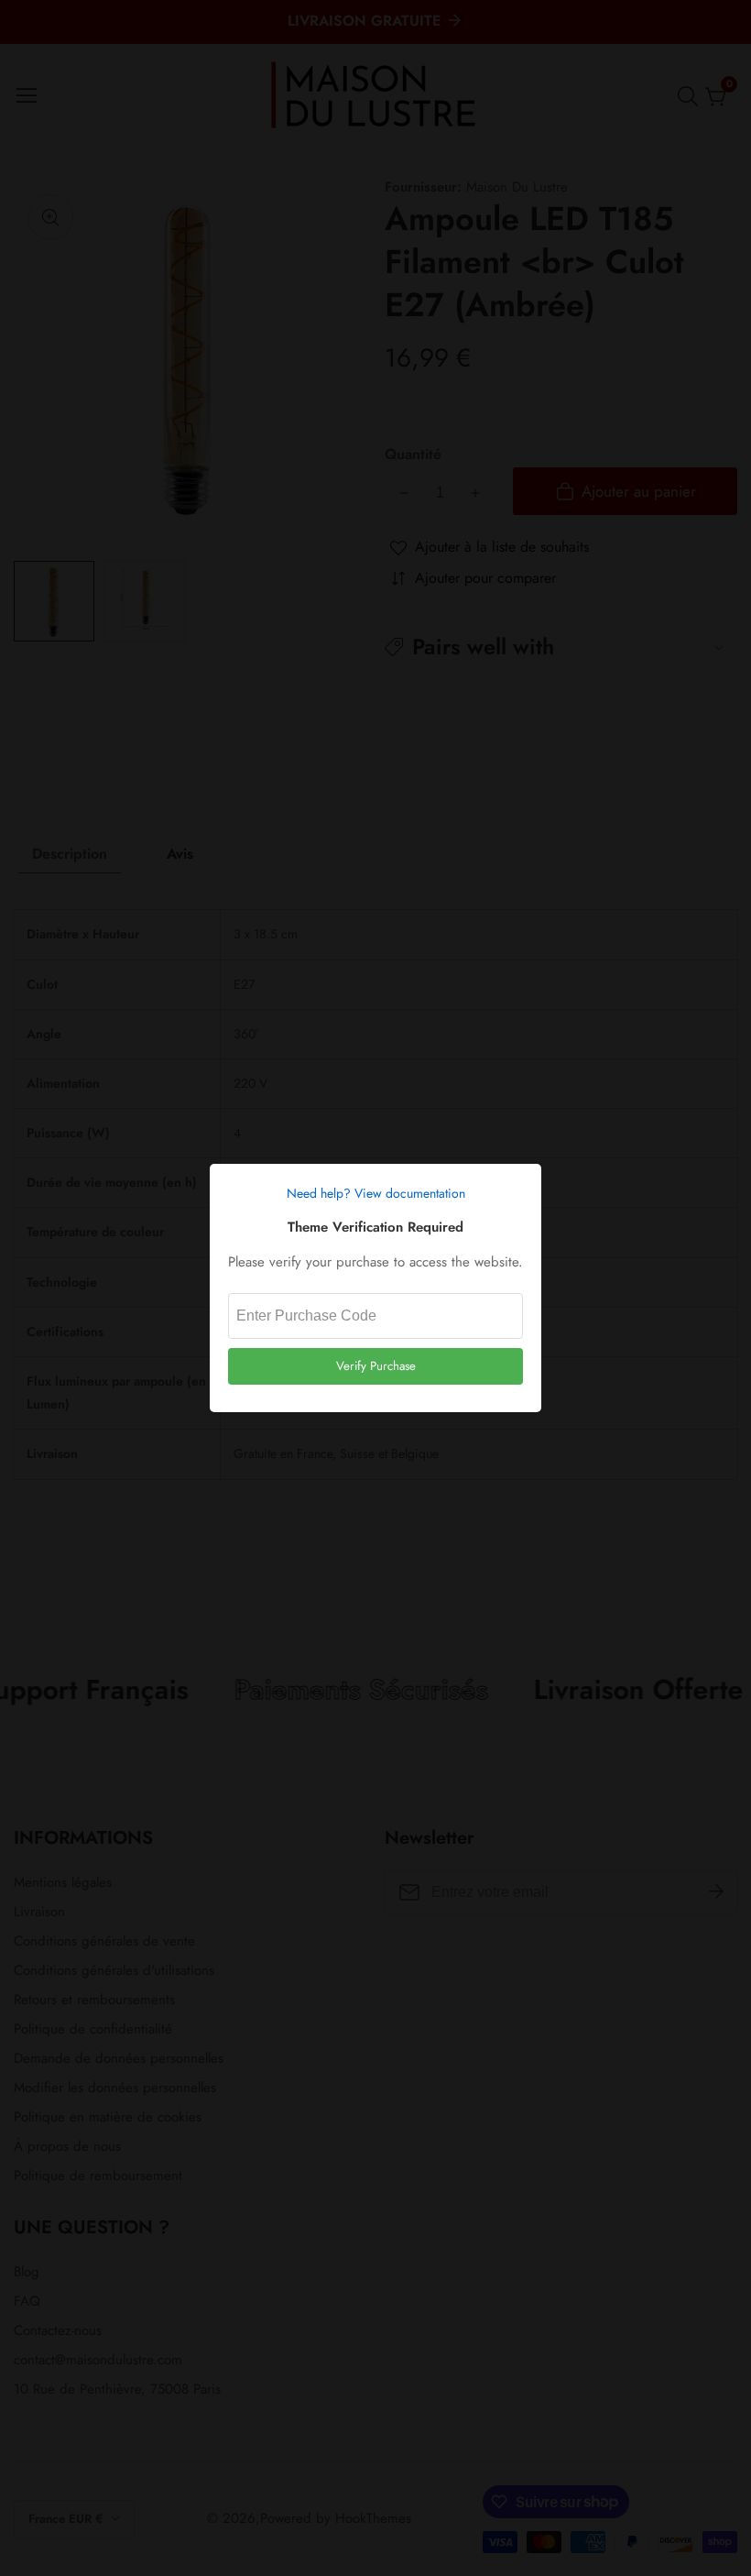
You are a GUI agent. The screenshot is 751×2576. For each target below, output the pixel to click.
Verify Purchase (376, 1366)
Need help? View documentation (376, 1193)
